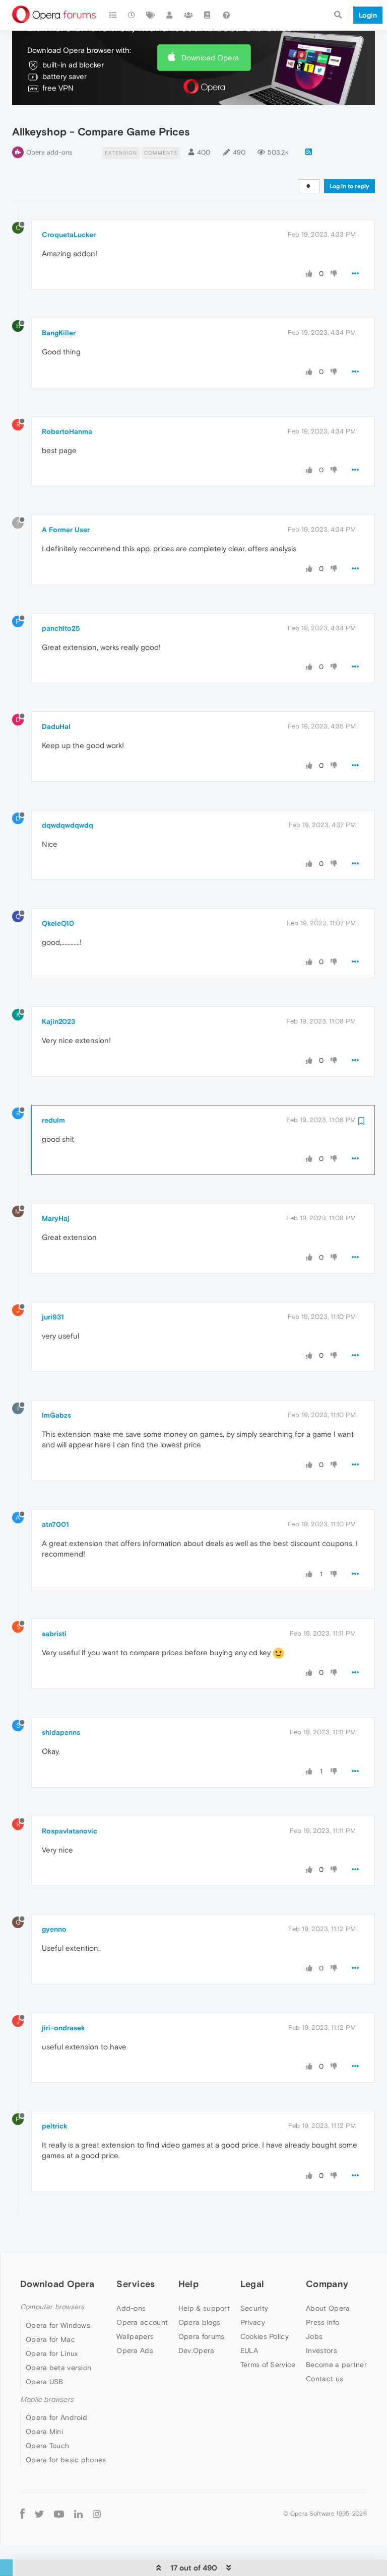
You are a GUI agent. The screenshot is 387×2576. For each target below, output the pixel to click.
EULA (249, 2350)
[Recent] (132, 15)
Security (254, 2308)
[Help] (226, 15)
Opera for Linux (52, 2353)
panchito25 (61, 628)
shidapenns (61, 1732)
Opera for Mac (50, 2339)
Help (188, 2284)
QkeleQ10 (58, 923)
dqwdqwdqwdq (68, 825)
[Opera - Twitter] (39, 2514)
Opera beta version (58, 2368)
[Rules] (208, 15)
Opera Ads (135, 2350)
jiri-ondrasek (63, 2028)
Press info (322, 2322)
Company (327, 2284)
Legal (252, 2284)
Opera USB (45, 2382)
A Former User (66, 530)
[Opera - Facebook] (22, 2514)
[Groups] (188, 15)
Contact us (325, 2379)
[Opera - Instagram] (97, 2514)
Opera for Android (56, 2417)
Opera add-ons (49, 152)
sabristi (54, 1634)
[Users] (170, 15)
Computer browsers (52, 2307)
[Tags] (151, 15)
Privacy (253, 2322)
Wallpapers (135, 2336)
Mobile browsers (47, 2400)
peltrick (55, 2126)
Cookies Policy (265, 2336)
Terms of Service (268, 2365)
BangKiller (59, 333)
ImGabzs (56, 1415)
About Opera (328, 2308)
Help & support (204, 2308)
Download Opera (210, 58)
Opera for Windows (58, 2325)
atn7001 (55, 1524)
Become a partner (336, 2365)
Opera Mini (44, 2432)
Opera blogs (199, 2322)
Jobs (314, 2336)
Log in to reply (349, 186)
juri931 (53, 1317)
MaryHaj (56, 1218)
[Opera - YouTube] (59, 2514)
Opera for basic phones (66, 2460)
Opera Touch (47, 2446)
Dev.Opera (197, 2350)
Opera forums (202, 2336)
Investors (321, 2350)
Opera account (142, 2322)
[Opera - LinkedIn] (78, 2514)
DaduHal (56, 726)
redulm (53, 1120)
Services (136, 2284)
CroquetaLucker (69, 235)
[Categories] (113, 15)
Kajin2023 (58, 1021)
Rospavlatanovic (70, 1831)
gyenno (54, 1929)
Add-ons (131, 2308)
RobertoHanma (67, 431)
